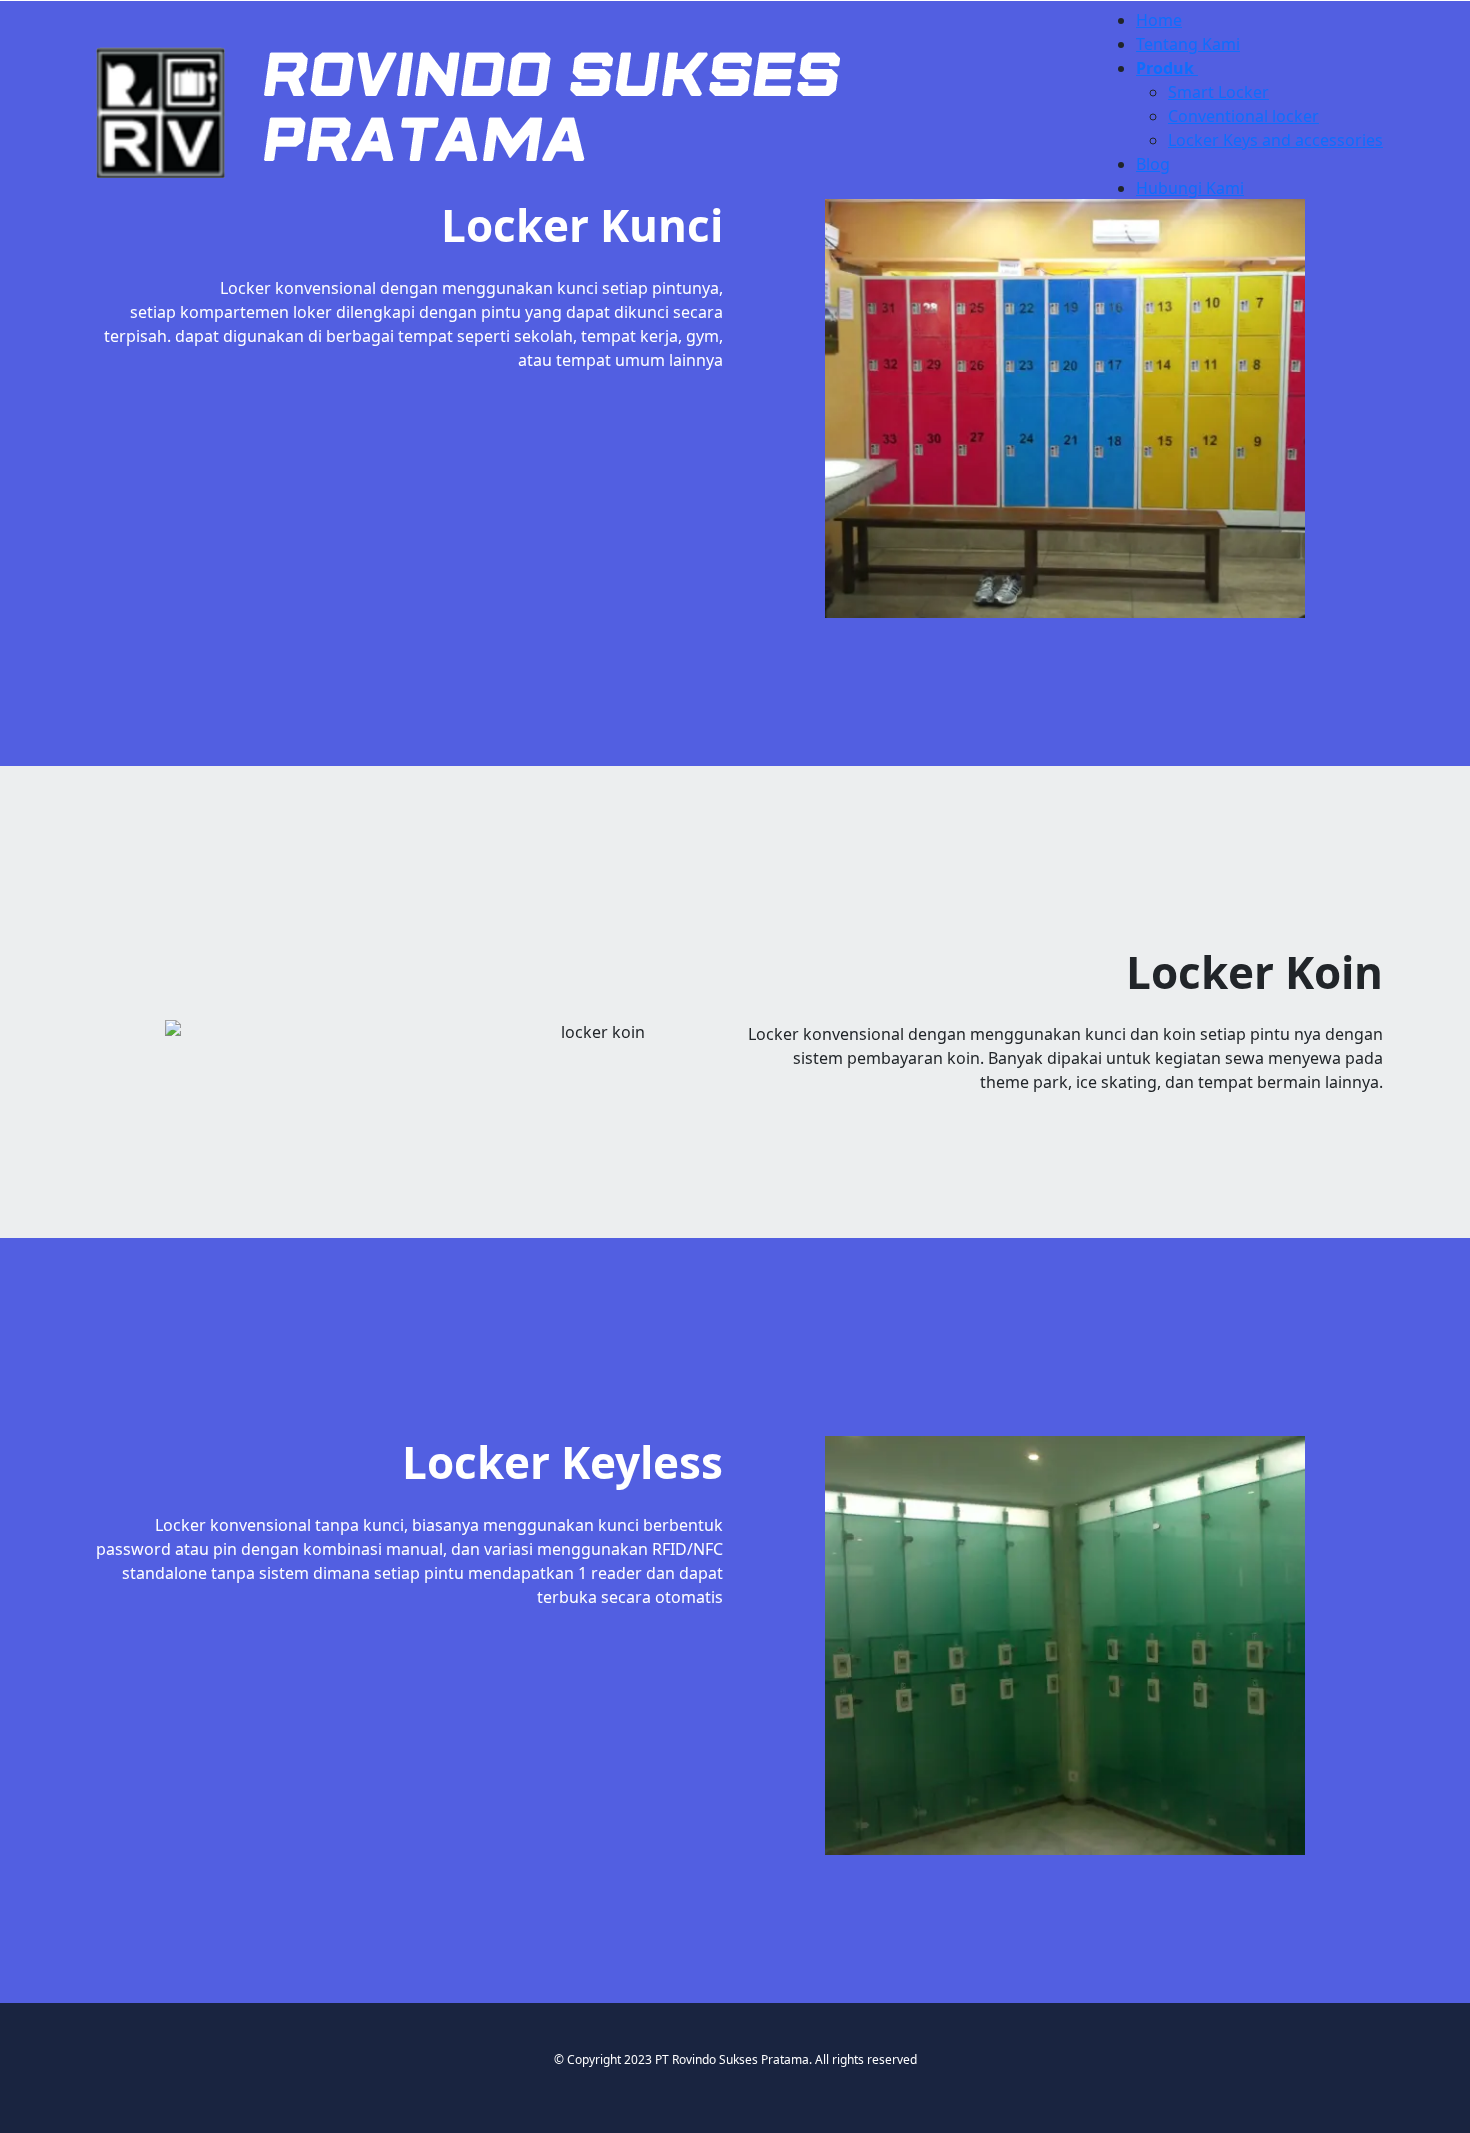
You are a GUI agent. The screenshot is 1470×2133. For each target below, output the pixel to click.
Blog (1153, 164)
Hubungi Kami (1190, 188)
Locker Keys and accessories (1275, 140)
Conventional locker (1243, 116)
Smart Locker (1218, 92)
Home (1159, 20)
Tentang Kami (1188, 44)
